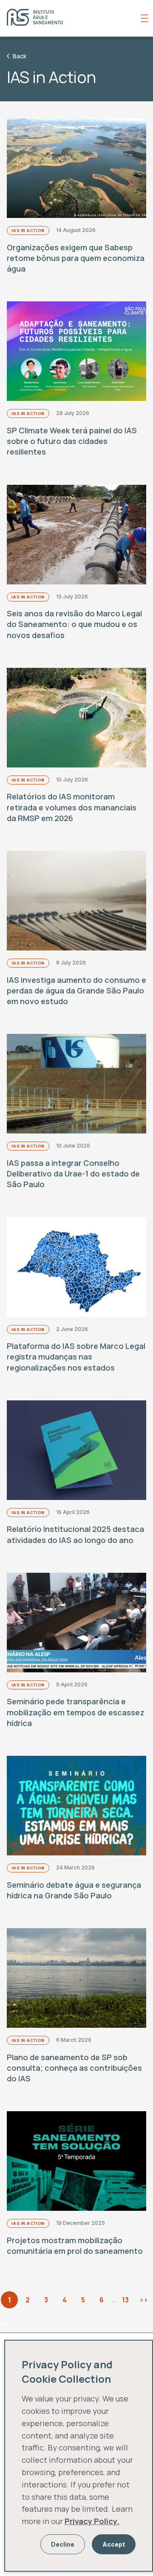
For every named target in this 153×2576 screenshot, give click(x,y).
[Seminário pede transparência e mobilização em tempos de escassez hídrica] (76, 1623)
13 (125, 2300)
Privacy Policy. (92, 2521)
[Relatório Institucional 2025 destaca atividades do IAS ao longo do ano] (76, 1450)
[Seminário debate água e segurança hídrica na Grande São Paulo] (76, 1806)
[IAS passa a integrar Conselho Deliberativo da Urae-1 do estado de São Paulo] (76, 1084)
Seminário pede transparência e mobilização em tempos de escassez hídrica (76, 1712)
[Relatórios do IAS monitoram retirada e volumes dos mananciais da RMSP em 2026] (76, 718)
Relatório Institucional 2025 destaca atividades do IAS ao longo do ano (75, 1534)
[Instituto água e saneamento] (72, 18)
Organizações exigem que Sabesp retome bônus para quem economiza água (76, 258)
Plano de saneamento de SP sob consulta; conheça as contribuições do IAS (74, 2068)
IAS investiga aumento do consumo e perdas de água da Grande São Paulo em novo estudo (76, 990)
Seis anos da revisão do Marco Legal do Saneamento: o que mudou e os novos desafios (74, 624)
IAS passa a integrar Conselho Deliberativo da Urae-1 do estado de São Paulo (73, 1174)
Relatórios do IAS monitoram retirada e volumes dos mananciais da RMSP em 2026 (72, 807)
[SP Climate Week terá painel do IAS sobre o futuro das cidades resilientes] (76, 351)
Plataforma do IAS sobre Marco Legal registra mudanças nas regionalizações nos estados (76, 1357)
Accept (114, 2544)
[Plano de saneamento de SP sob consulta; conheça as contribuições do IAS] (76, 1978)
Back (20, 56)
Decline (63, 2544)
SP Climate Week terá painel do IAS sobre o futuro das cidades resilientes (72, 441)
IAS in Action (28, 230)
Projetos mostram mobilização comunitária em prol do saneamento (75, 2245)
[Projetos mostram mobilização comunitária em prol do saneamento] (76, 2161)
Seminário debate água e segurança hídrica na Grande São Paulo (74, 1890)
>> (144, 2300)
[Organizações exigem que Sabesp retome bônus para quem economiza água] (76, 168)
